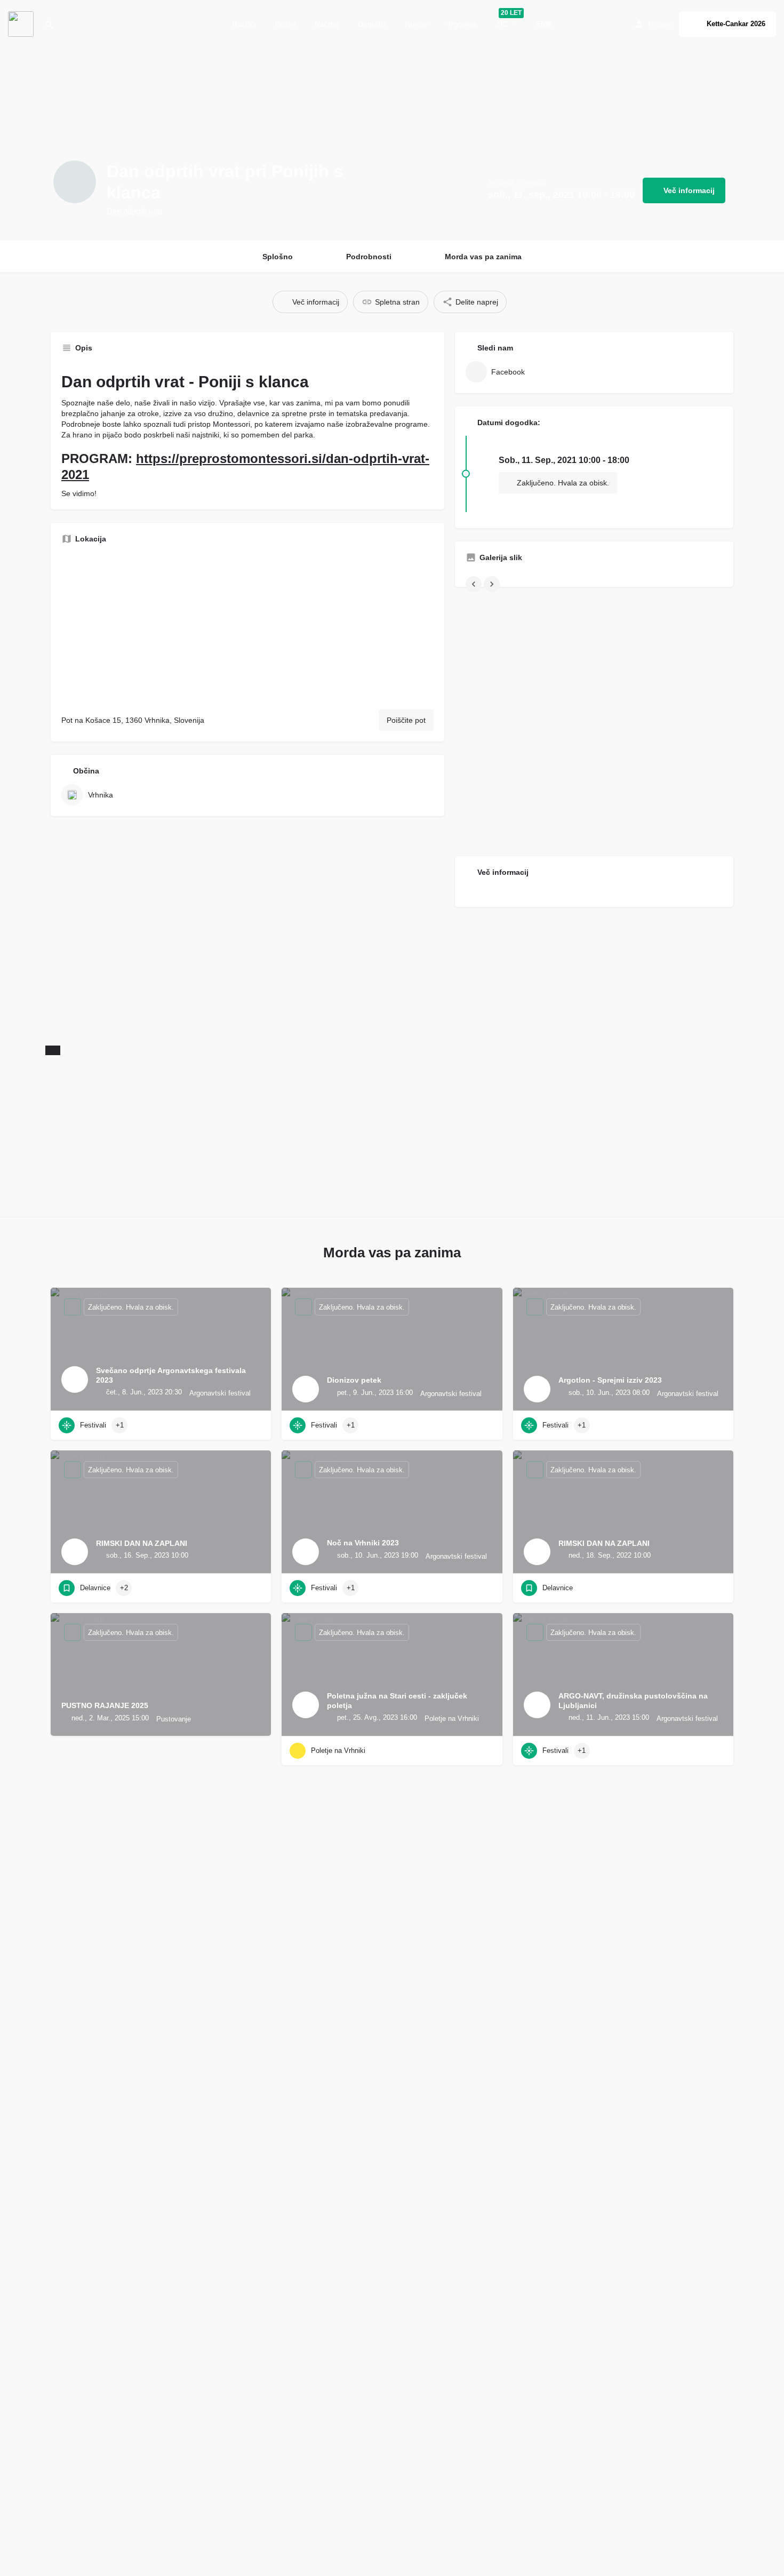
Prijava (659, 24)
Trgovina (462, 24)
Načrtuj (327, 24)
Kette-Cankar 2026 (736, 24)
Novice (416, 24)
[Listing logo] (75, 182)
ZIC (502, 24)
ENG (544, 24)
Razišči (244, 24)
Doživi (285, 24)
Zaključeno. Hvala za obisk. (562, 483)
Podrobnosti (369, 257)
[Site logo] (22, 23)
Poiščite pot (406, 720)
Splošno (278, 257)
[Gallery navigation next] (493, 584)
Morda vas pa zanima (483, 257)
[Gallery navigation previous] (475, 584)
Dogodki (372, 24)
